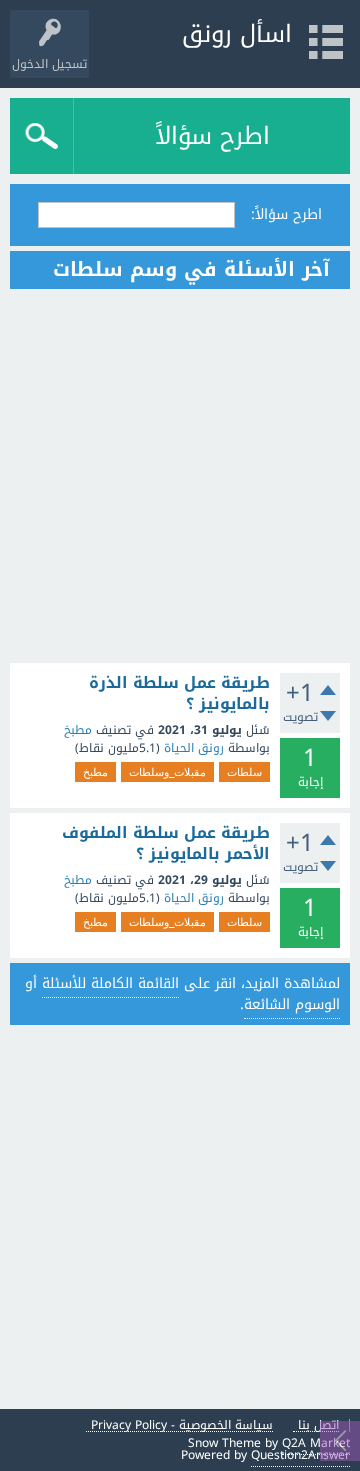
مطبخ (78, 730)
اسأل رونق (237, 34)
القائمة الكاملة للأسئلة (110, 983)
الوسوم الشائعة (292, 1004)
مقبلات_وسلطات (167, 772)
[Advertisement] (180, 476)
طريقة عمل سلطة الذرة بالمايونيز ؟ (179, 693)
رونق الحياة (194, 748)
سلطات (244, 772)
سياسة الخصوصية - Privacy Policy (182, 1425)
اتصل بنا (318, 1425)
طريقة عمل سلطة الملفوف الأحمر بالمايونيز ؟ (166, 843)
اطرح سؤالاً (212, 136)
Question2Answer (300, 1455)
